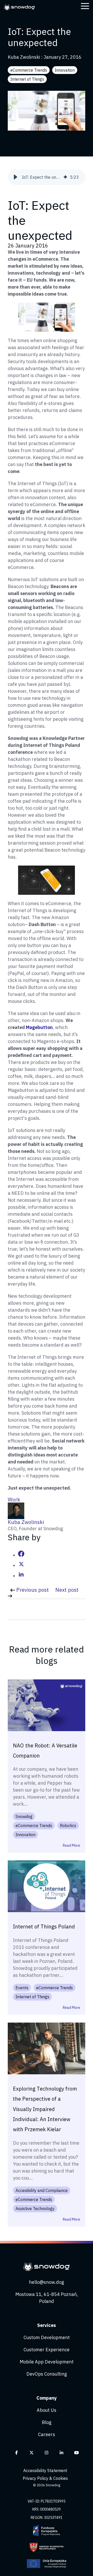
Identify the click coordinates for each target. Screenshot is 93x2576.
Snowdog (24, 1816)
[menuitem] (47, 2471)
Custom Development (47, 2337)
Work (14, 1500)
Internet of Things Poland (44, 1927)
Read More (71, 1845)
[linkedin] (21, 1576)
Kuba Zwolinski (24, 57)
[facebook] (21, 1555)
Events (22, 1988)
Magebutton (39, 1027)
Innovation (65, 70)
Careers (47, 2434)
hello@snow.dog (47, 2282)
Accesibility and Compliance (42, 2190)
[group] (47, 177)
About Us (47, 2410)
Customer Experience (47, 2350)
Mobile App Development (47, 2362)
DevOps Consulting (47, 2374)
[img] (65, 177)
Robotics (68, 1826)
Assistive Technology (35, 2209)
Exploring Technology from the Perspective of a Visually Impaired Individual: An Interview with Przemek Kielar (45, 2109)
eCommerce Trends (29, 70)
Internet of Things (27, 79)
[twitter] (21, 1565)
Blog (47, 2422)
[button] (16, 177)
